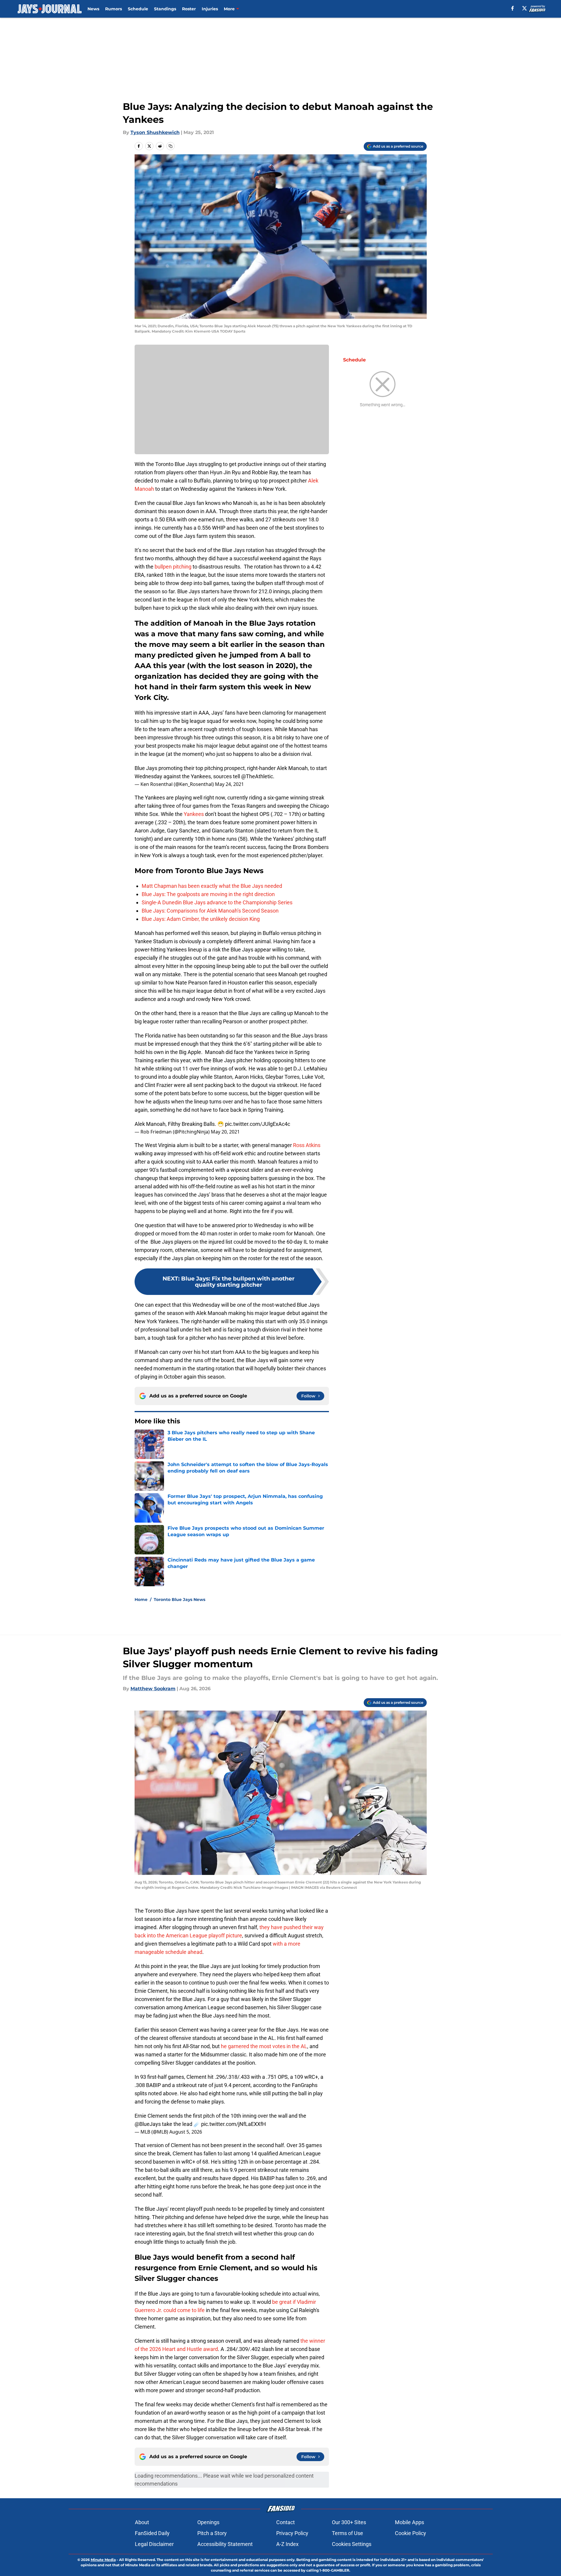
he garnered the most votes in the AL (263, 2046)
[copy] (171, 146)
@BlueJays (148, 2124)
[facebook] (513, 8)
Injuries (210, 9)
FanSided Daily (152, 2533)
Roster (189, 9)
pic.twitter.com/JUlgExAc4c (258, 1124)
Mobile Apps (409, 2522)
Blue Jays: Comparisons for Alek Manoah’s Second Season (210, 911)
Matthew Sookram (153, 1689)
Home (141, 1600)
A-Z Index (287, 2544)
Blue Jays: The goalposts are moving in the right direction (208, 894)
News (93, 9)
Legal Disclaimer (154, 2544)
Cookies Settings (352, 2544)
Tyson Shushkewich (155, 132)
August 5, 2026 (186, 2132)
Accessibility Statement (225, 2544)
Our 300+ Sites (349, 2522)
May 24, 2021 (229, 784)
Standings (165, 9)
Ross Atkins (307, 1145)
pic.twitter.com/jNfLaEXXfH (234, 2124)
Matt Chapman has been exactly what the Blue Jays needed (212, 886)
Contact (286, 2522)
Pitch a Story (212, 2533)
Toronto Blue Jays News (179, 1600)
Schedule (138, 9)
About (142, 2522)
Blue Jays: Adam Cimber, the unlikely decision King (201, 919)
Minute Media (103, 2560)
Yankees (194, 814)
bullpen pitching (173, 567)
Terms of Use (347, 2533)
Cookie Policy (411, 2533)
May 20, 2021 (225, 1132)
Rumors (114, 9)
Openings (208, 2522)
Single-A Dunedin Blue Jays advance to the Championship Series (217, 902)
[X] (524, 8)
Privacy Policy (292, 2533)
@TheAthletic (257, 776)
